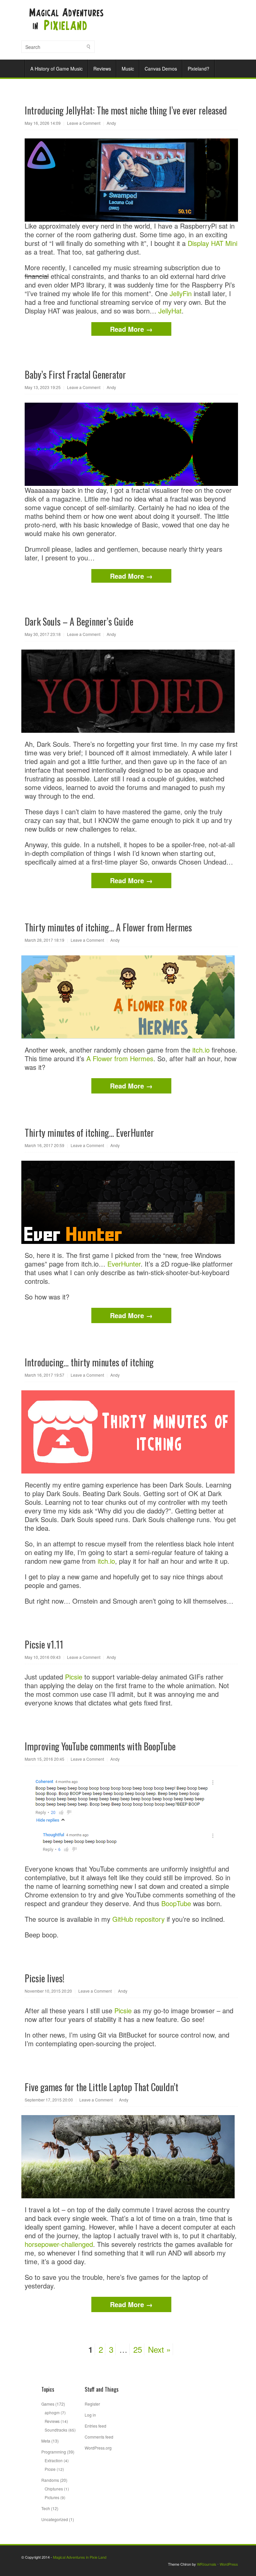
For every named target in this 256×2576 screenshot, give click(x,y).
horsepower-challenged (59, 2244)
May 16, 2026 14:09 (43, 123)
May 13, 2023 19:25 (43, 387)
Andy (111, 123)
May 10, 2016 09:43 (43, 1657)
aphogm (52, 2412)
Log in (90, 2415)
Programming (54, 2452)
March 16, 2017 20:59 (44, 1145)
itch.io (201, 1050)
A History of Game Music (56, 69)
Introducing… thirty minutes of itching (89, 1362)
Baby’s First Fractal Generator (75, 375)
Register (92, 2404)
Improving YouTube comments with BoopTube (100, 1746)
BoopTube (176, 1903)
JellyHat (170, 311)
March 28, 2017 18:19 (44, 940)
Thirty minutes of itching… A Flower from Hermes (108, 927)
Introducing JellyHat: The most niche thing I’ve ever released (126, 110)
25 (138, 2349)
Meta (46, 2441)
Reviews (102, 69)
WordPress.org (98, 2448)
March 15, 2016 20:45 (44, 1759)
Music (128, 69)
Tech (46, 2508)
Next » (159, 2349)
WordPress (229, 2564)
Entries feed (95, 2426)
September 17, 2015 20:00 (49, 2100)
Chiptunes (54, 2489)
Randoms (50, 2480)
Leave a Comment (84, 123)
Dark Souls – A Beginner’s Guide (79, 621)
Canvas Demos (161, 69)
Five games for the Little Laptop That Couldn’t (101, 2087)
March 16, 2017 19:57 (44, 1375)
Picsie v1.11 (44, 1644)
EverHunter (124, 1264)
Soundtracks (56, 2430)
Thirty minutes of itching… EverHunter (89, 1133)
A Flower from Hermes (120, 1058)
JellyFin (181, 293)
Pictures (52, 2497)
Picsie (74, 1677)
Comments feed (99, 2437)
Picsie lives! (44, 1978)
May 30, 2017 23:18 (43, 634)
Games (48, 2404)
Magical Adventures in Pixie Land (80, 2557)
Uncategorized (55, 2519)
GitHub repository (138, 1919)
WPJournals (207, 2564)
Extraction (54, 2460)
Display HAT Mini (212, 243)
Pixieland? (198, 69)
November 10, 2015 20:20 (48, 1991)
